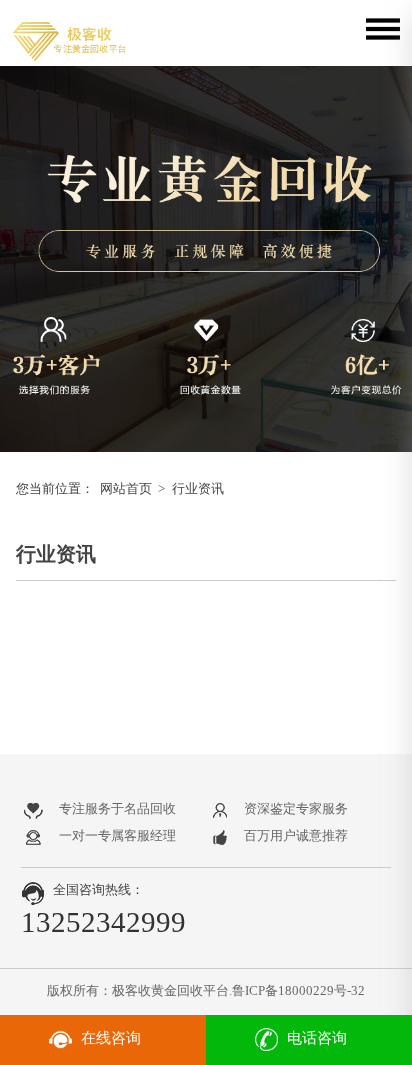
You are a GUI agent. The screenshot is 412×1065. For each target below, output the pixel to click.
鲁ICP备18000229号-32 (298, 990)
